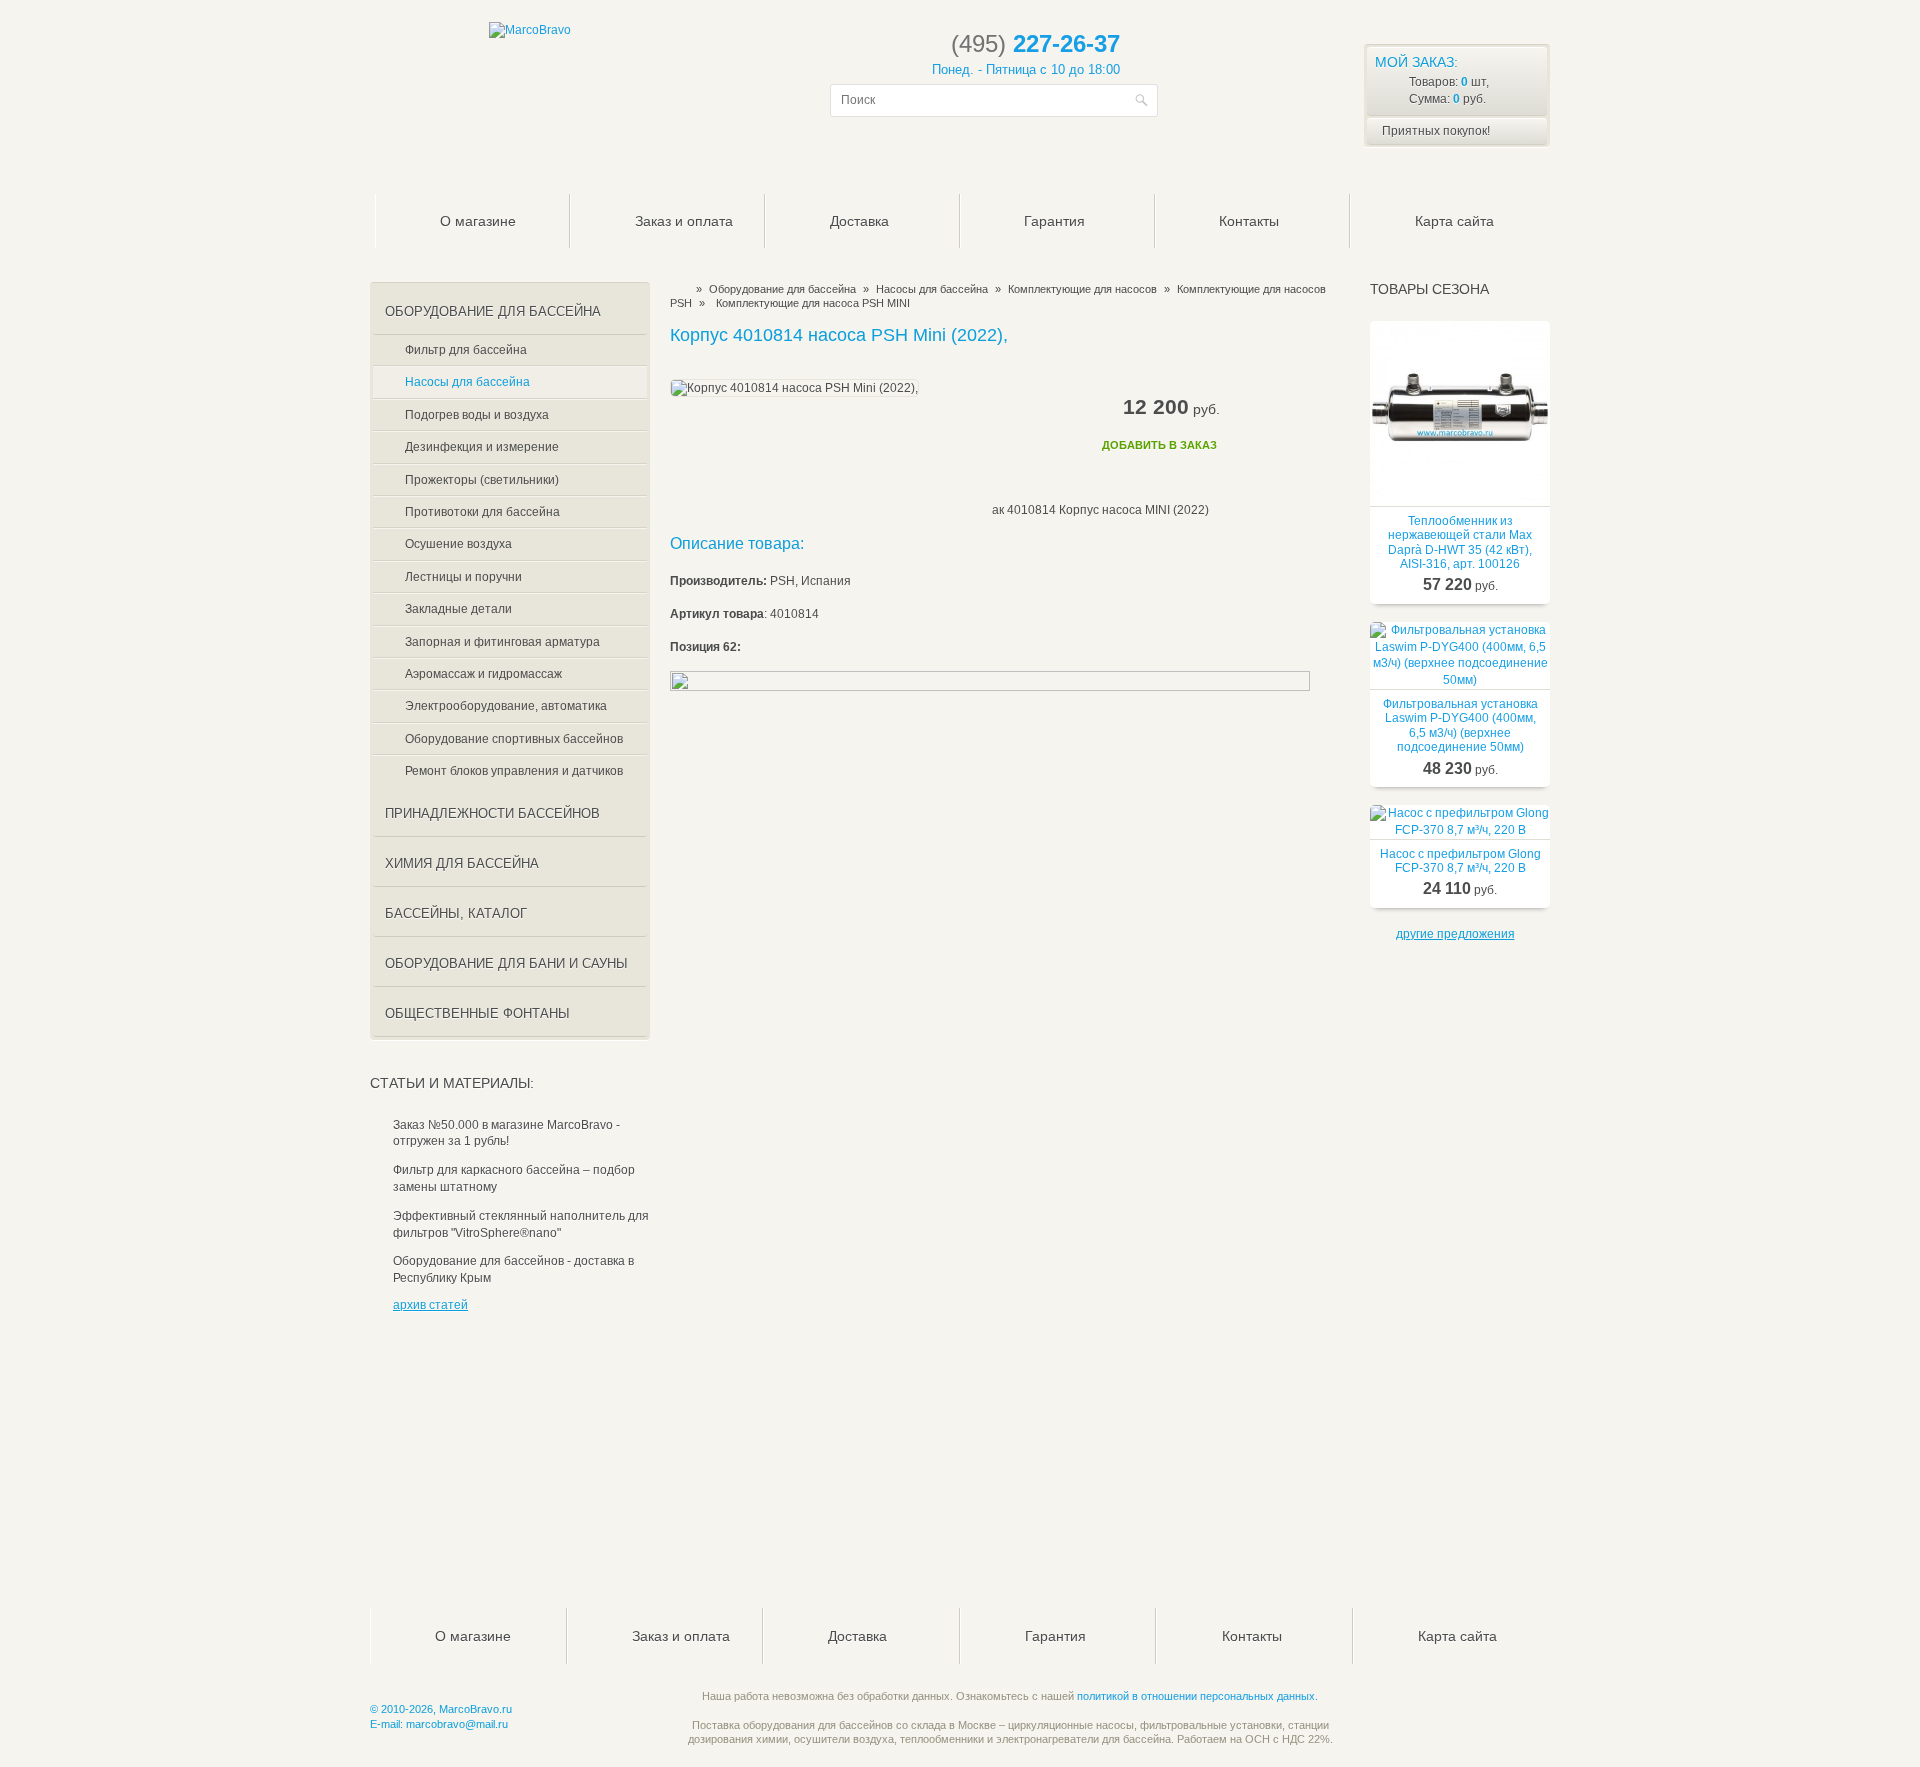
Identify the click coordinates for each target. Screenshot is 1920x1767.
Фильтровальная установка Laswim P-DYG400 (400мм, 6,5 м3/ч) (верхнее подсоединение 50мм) (1460, 725)
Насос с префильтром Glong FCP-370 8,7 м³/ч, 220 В (1460, 861)
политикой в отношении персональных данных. (1197, 1696)
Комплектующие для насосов (1082, 289)
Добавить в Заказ (1159, 445)
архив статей (430, 1305)
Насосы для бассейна (932, 289)
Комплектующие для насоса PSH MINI (813, 303)
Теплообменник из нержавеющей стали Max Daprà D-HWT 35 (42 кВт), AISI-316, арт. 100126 (1460, 542)
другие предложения (1455, 934)
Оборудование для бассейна (782, 289)
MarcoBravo (676, 289)
